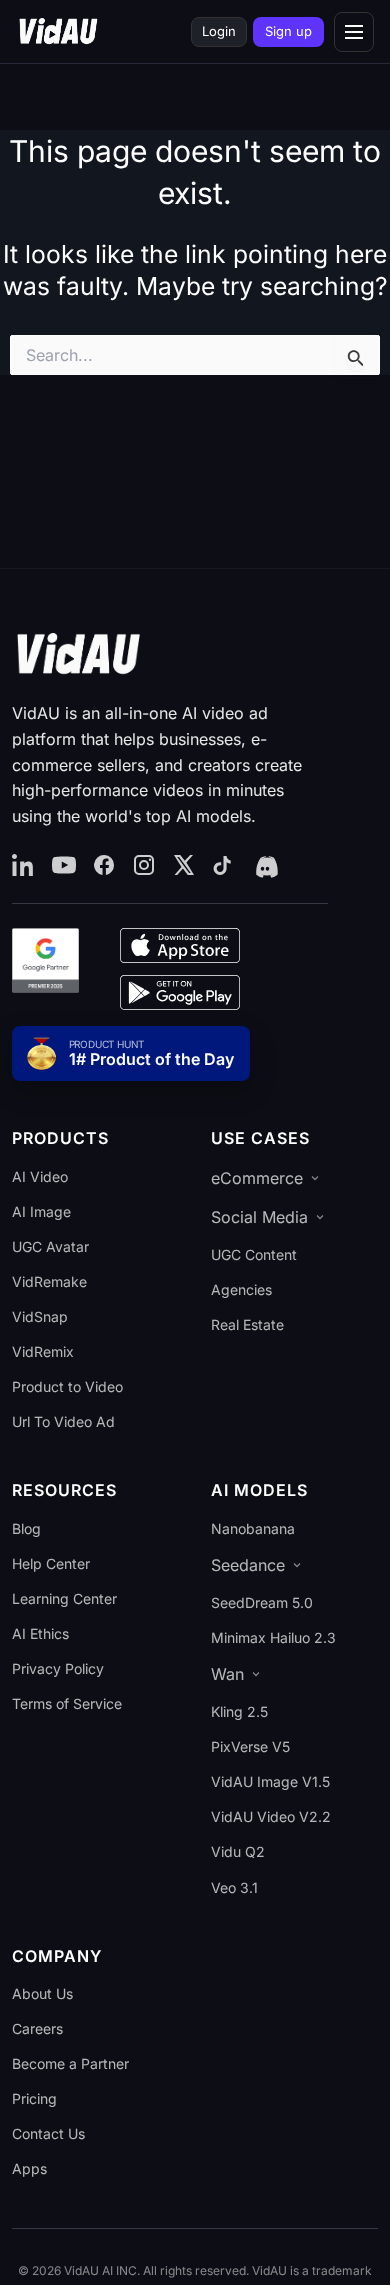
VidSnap (40, 1316)
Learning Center (64, 1598)
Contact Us (48, 2133)
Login (219, 31)
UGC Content (254, 1254)
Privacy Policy (58, 1668)
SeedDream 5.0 (262, 1602)
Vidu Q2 (238, 1851)
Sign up (288, 31)
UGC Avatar (50, 1246)
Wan (227, 1674)
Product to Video (67, 1386)
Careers (37, 2028)
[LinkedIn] (24, 866)
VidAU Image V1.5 (270, 1781)
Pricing (34, 2098)
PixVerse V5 (250, 1746)
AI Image (41, 1211)
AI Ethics (40, 1633)
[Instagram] (144, 866)
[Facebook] (104, 866)
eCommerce (257, 1178)
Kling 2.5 (239, 1711)
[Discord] (265, 866)
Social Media (259, 1217)
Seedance (248, 1565)
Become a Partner (70, 2063)
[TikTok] (224, 866)
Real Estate (247, 1324)
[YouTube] (64, 866)
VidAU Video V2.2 (271, 1816)
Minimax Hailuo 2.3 (273, 1637)
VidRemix (43, 1351)
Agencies (241, 1289)
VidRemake (49, 1281)
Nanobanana (253, 1528)
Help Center (51, 1563)
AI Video (40, 1176)
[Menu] (354, 32)
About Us (42, 1993)
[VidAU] (58, 32)
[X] (184, 866)
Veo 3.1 (234, 1887)
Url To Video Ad (63, 1421)
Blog (26, 1528)
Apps (29, 2168)
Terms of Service (67, 1703)
